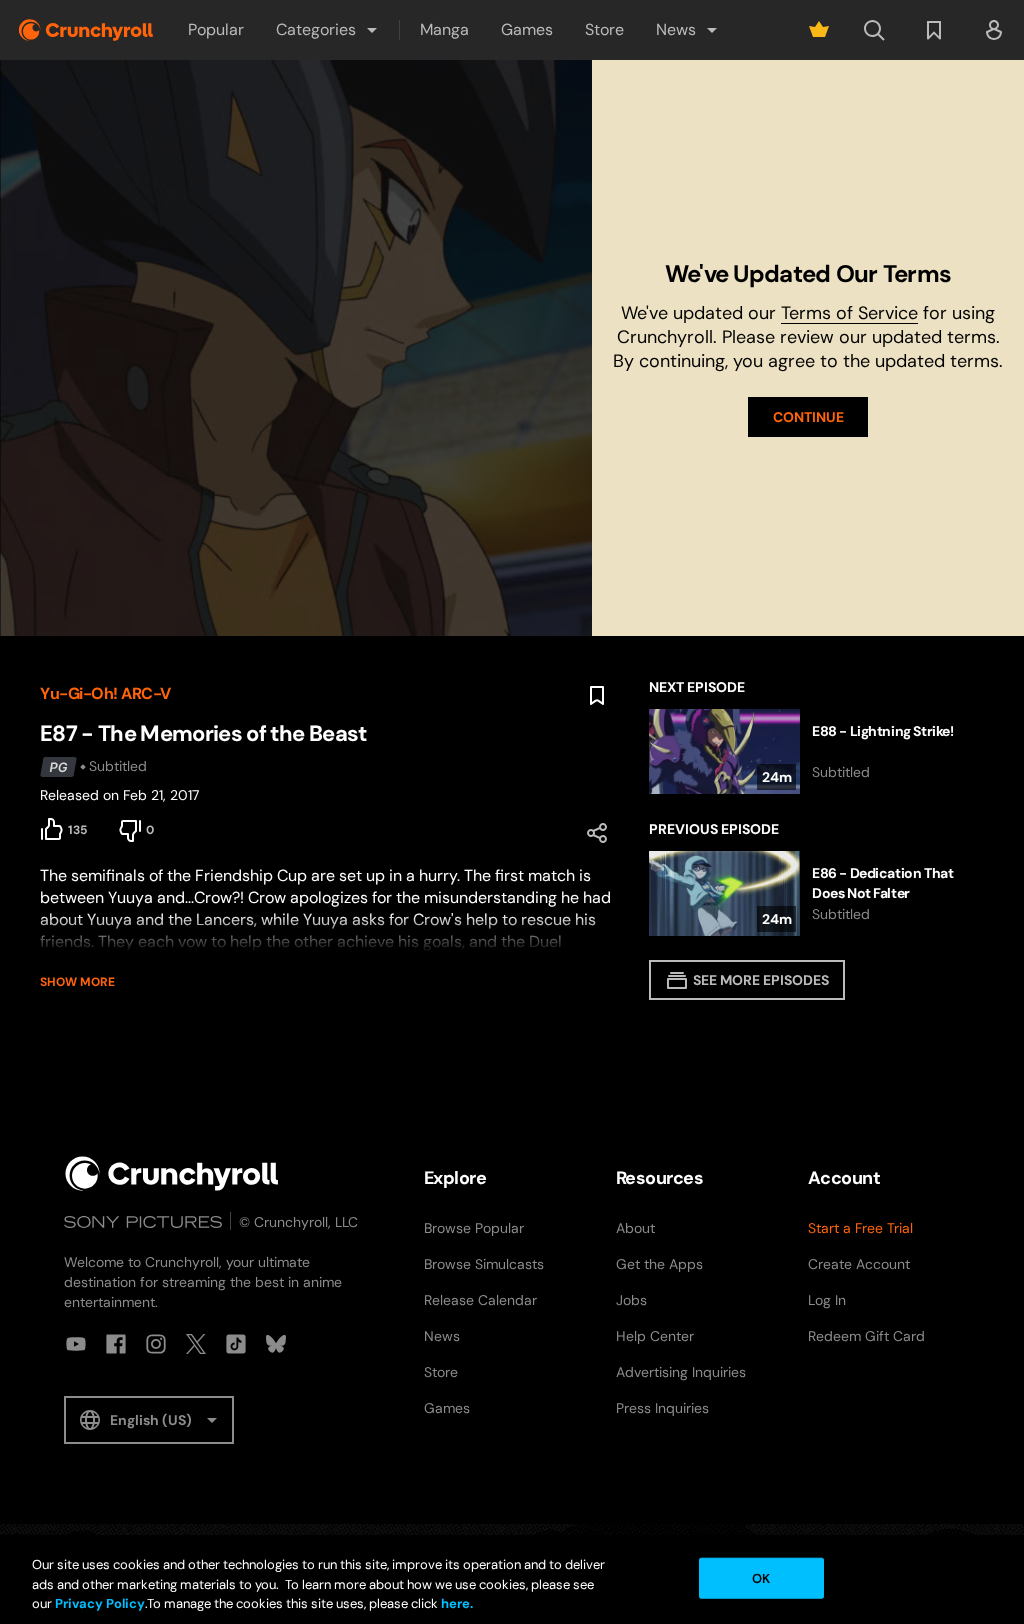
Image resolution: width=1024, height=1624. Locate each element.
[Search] (874, 30)
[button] (328, 30)
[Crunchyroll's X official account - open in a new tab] (196, 1344)
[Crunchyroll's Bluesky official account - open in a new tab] (276, 1344)
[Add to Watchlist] (597, 696)
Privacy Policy (100, 1603)
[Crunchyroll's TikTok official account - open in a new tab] (236, 1344)
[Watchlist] (934, 30)
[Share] (597, 833)
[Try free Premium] (819, 30)
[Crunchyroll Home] (172, 1173)
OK (761, 1577)
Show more (77, 982)
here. (455, 1603)
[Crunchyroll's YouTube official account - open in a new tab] (76, 1344)
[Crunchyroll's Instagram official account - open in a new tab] (156, 1344)
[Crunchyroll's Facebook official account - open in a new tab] (116, 1344)
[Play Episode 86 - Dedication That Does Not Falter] (816, 893)
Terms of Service (849, 313)
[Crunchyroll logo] (86, 30)
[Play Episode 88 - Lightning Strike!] (816, 751)
